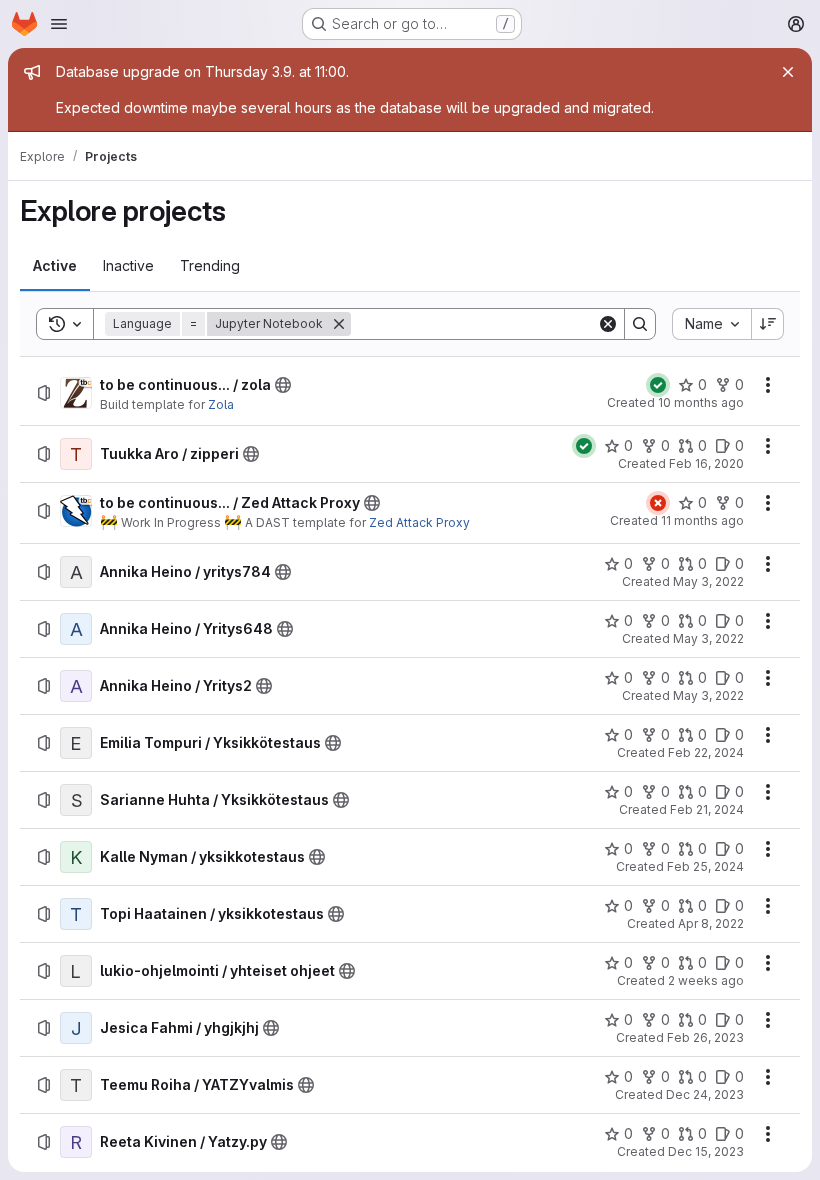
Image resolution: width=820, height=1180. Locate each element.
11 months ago (702, 520)
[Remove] (339, 324)
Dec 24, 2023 (705, 1094)
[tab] (55, 266)
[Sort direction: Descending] (768, 324)
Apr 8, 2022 (711, 923)
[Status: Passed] (658, 385)
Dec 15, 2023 (706, 1151)
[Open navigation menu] (59, 24)
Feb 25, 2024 (705, 866)
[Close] (788, 72)
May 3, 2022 (708, 581)
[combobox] (711, 324)
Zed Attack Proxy (419, 522)
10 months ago (701, 402)
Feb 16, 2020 (706, 463)
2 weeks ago (706, 980)
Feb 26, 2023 (705, 1037)
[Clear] (608, 324)
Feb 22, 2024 (706, 752)
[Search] (640, 324)
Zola (221, 404)
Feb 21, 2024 (707, 809)
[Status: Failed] (658, 503)
